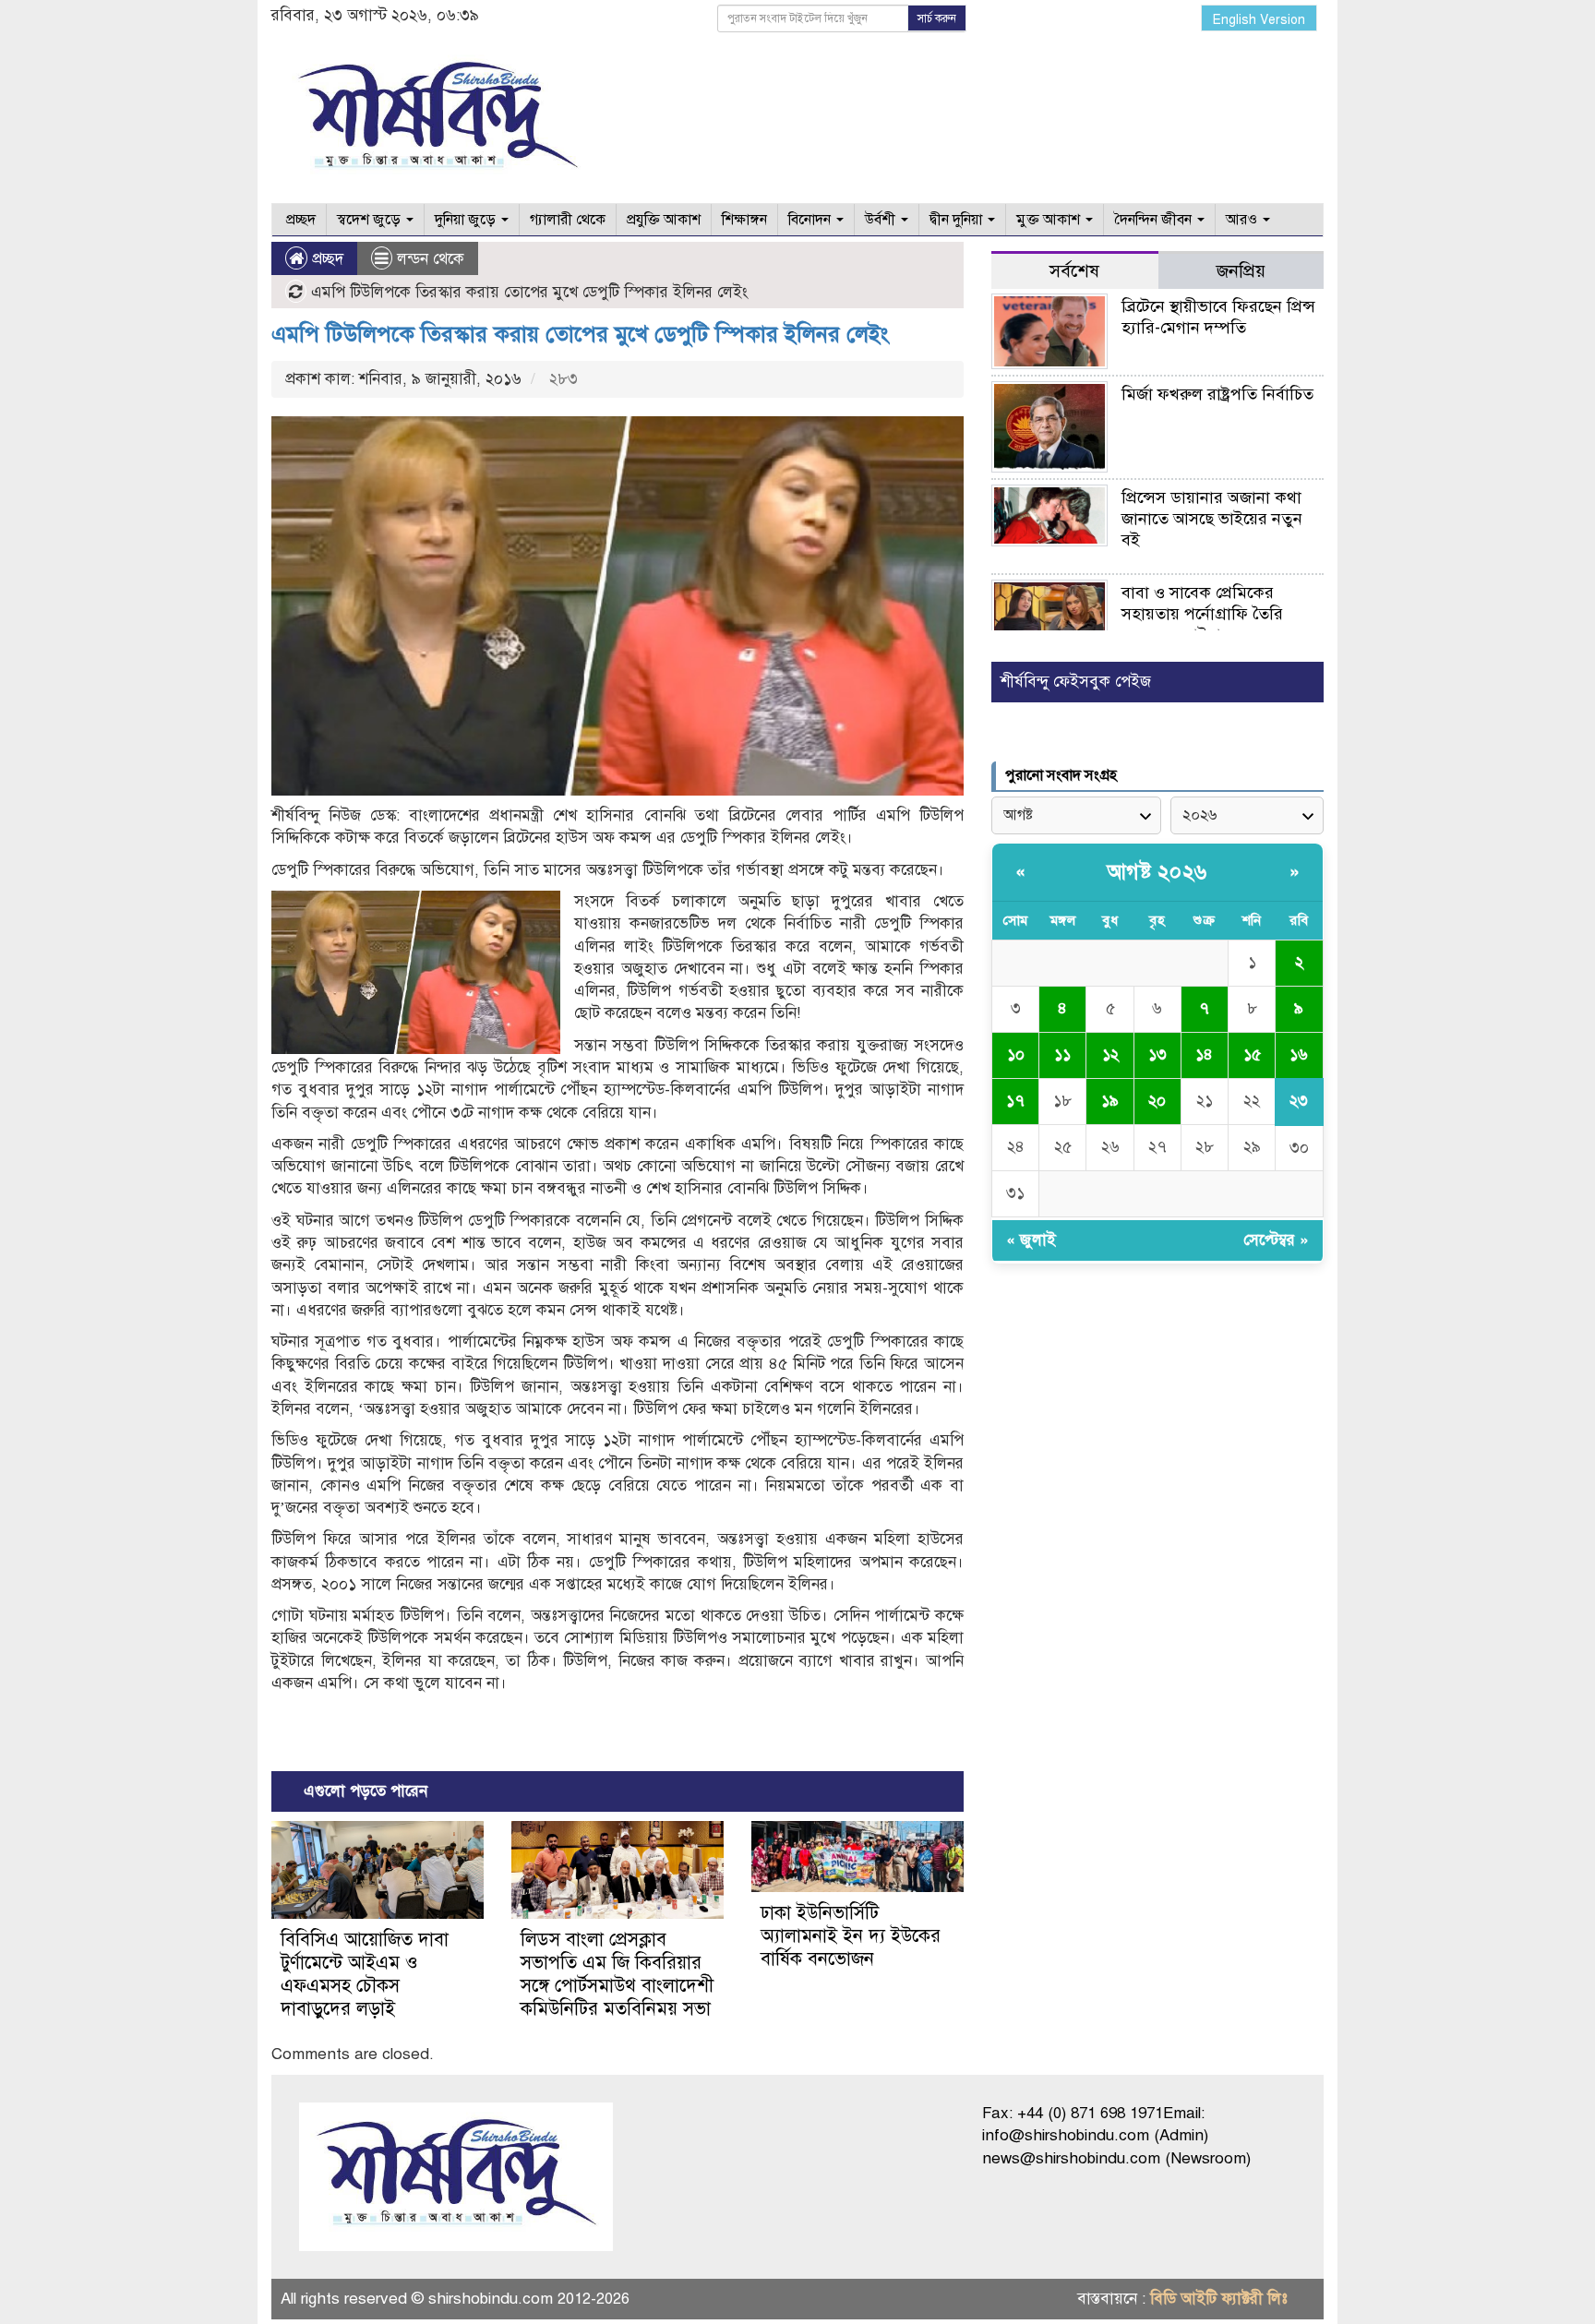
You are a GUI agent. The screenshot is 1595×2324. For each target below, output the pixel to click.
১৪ (1204, 1054)
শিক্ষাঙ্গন (744, 220)
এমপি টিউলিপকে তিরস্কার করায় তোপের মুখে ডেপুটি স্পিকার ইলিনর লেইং (580, 334)
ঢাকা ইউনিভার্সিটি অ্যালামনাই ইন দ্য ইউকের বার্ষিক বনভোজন (851, 1936)
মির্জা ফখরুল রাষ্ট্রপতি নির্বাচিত (1217, 394)
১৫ (1252, 1054)
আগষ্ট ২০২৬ (1157, 872)
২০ (1157, 1101)
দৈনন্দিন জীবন (1155, 220)
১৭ (1015, 1101)
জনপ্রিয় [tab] (1241, 271)
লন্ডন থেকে (431, 259)
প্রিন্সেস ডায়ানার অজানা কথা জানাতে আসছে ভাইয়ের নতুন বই (1212, 519)
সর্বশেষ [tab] (1074, 271)
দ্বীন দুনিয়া (958, 220)
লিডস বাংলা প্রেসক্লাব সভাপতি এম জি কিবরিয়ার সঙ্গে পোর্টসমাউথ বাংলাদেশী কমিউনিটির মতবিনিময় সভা (617, 1974)
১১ (1062, 1054)
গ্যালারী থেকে (568, 220)
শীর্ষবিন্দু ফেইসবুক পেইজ (1076, 682)
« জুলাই (1031, 1240)
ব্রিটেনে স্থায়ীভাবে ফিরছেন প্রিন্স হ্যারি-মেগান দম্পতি (1218, 317)
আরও (1243, 220)
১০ (1016, 1054)
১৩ (1157, 1054)
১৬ (1299, 1054)
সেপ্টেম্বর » (1276, 1240)
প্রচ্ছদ (299, 220)
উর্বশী (882, 220)
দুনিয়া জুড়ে (467, 220)
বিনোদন (811, 220)
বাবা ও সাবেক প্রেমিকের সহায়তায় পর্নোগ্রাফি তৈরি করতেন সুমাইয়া (1202, 614)
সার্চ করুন (937, 18)
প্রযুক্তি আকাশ (664, 220)
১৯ (1110, 1101)
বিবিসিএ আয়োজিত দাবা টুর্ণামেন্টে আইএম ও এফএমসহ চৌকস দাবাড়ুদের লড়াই (365, 1974)
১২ (1110, 1054)
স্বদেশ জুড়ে (371, 220)
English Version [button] (1259, 20)
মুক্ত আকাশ (1050, 220)
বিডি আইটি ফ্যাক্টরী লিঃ (1219, 2299)
